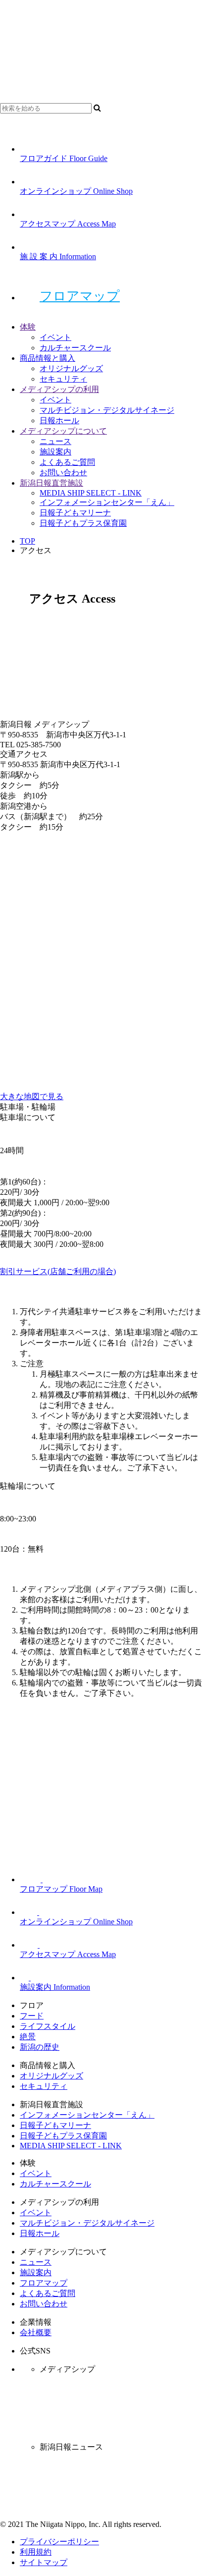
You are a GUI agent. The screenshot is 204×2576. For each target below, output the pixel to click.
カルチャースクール (75, 348)
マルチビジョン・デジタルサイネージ (107, 410)
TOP (27, 541)
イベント (55, 337)
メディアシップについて (63, 431)
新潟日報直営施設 (51, 483)
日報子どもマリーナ (75, 513)
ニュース (55, 441)
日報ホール (59, 420)
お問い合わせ (63, 473)
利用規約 (36, 2552)
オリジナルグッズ (71, 368)
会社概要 (36, 2332)
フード (32, 2016)
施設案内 (55, 452)
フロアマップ (80, 296)
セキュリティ (63, 379)
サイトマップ (44, 2562)
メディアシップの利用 (59, 389)
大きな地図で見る (32, 1096)
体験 (28, 327)
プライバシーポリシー (59, 2542)
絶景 (28, 2037)
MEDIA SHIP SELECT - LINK (91, 493)
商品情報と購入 (48, 358)
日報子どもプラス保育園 (83, 523)
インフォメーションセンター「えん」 (107, 502)
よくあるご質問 (67, 462)
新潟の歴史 (40, 2047)
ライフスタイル (48, 2026)
